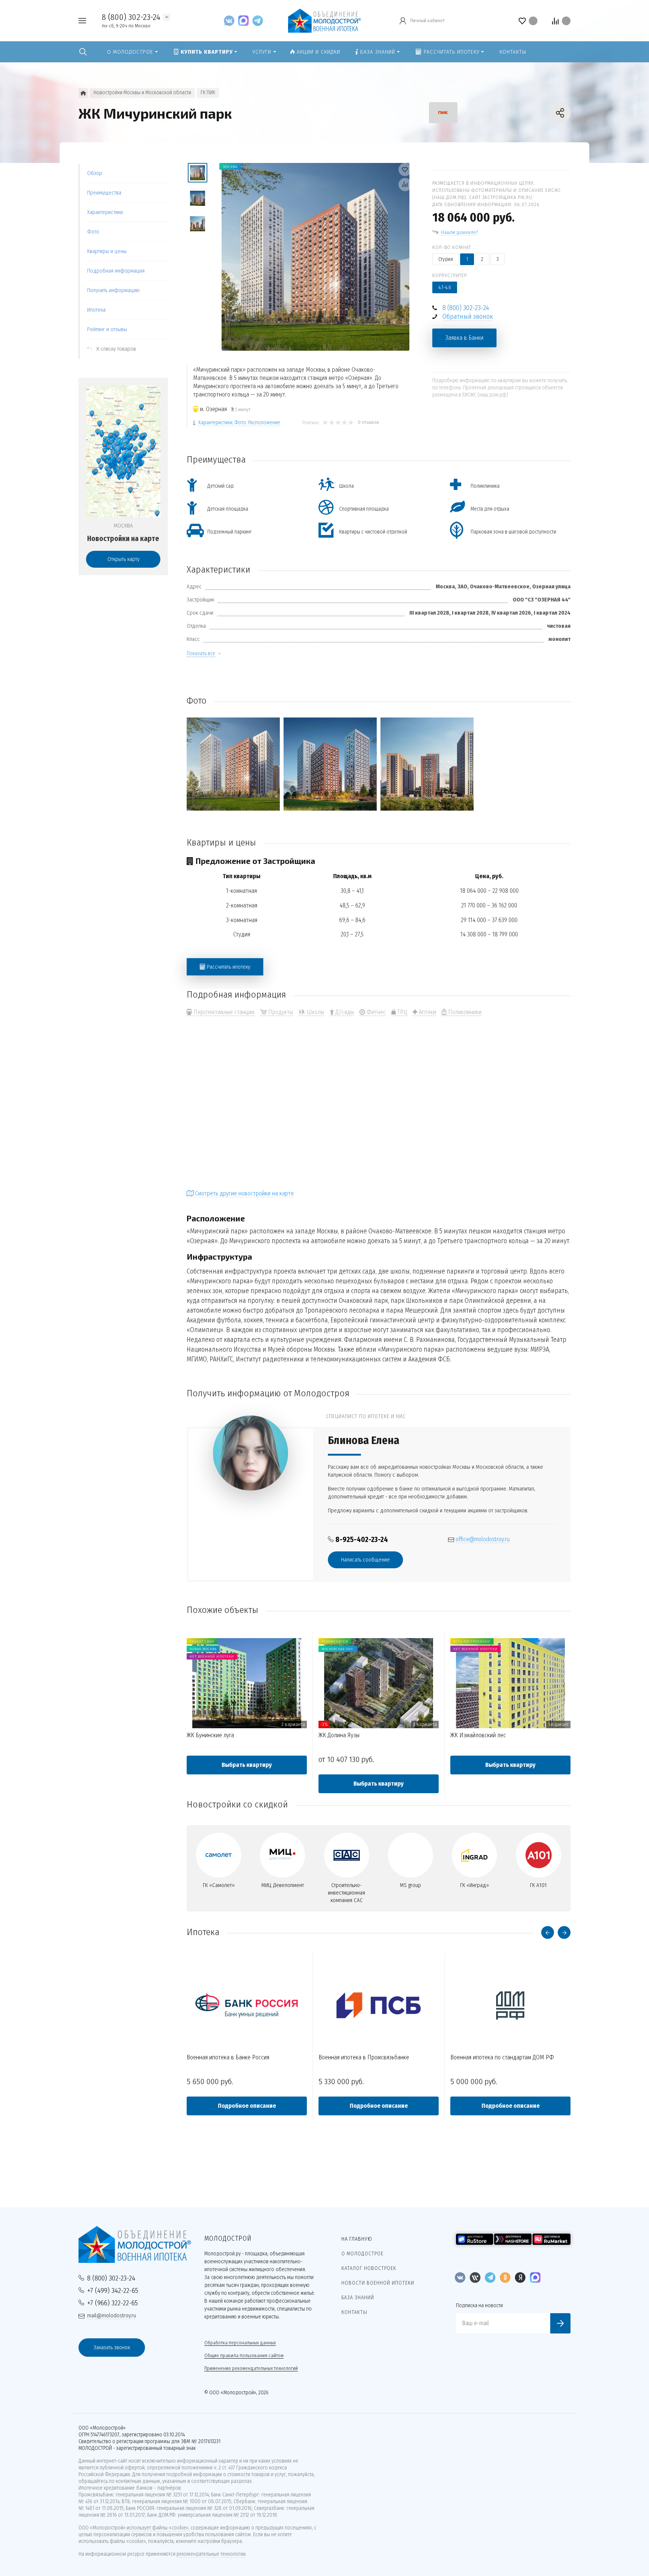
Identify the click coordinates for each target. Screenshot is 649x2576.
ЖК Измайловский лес (478, 1735)
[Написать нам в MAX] (245, 20)
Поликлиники (464, 1012)
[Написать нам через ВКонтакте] (231, 20)
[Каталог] (83, 93)
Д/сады (344, 1012)
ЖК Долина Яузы (339, 1735)
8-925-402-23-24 (362, 1540)
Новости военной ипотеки (378, 2283)
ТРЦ (401, 1012)
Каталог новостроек (369, 2268)
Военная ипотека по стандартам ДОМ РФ (502, 2057)
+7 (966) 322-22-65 (112, 2303)
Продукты (280, 1012)
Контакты (354, 2312)
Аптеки (427, 1012)
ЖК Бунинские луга (210, 1735)
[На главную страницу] (324, 20)
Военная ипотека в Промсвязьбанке (364, 2057)
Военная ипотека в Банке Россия (228, 2057)
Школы (315, 1012)
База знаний (358, 2298)
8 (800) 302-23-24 (131, 17)
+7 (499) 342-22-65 (113, 2290)
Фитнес (375, 1012)
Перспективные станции (223, 1012)
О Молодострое (362, 2254)
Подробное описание (247, 2106)
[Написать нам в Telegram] (258, 20)
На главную (357, 2239)
